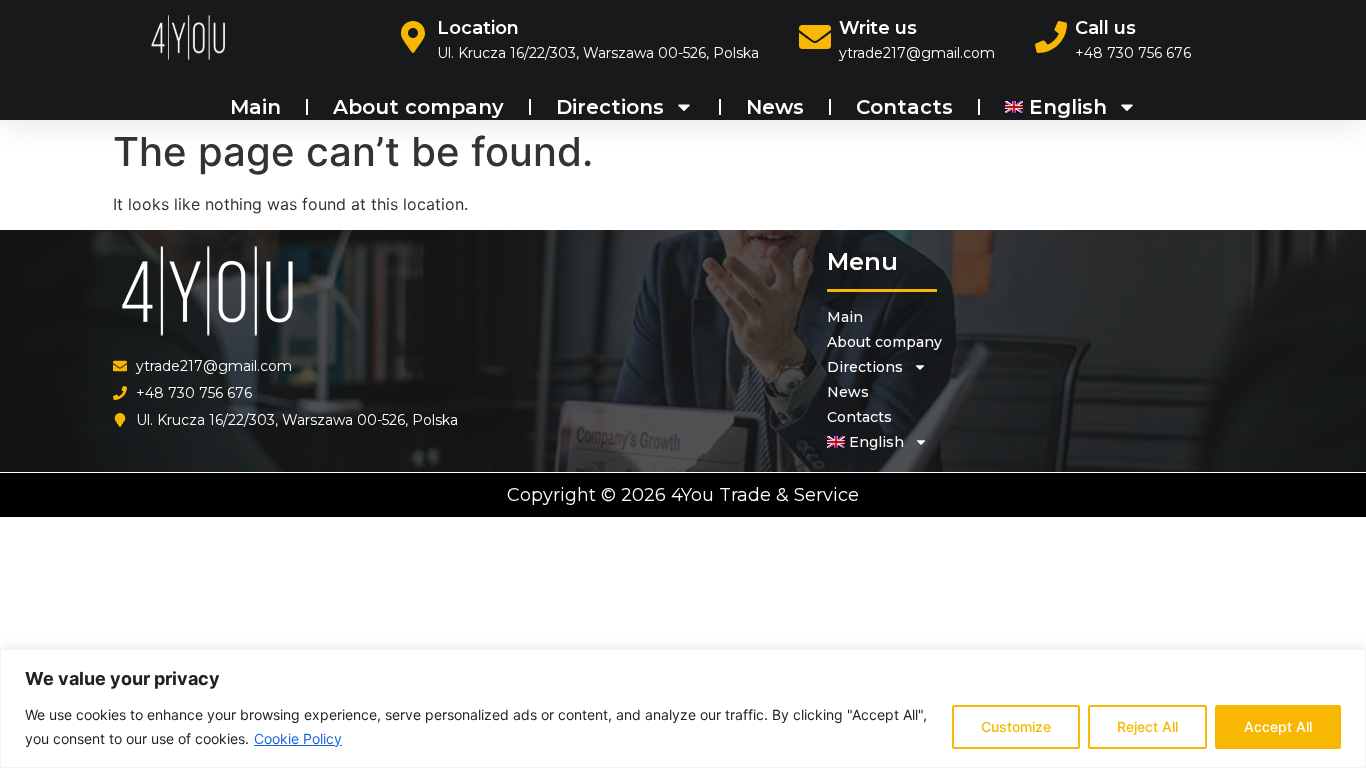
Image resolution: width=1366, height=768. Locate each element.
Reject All (1147, 726)
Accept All (1278, 726)
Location (478, 28)
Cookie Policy (298, 738)
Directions (610, 107)
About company (418, 107)
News (775, 107)
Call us (1105, 28)
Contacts (904, 107)
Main (255, 107)
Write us (878, 28)
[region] (683, 708)
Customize (1016, 726)
